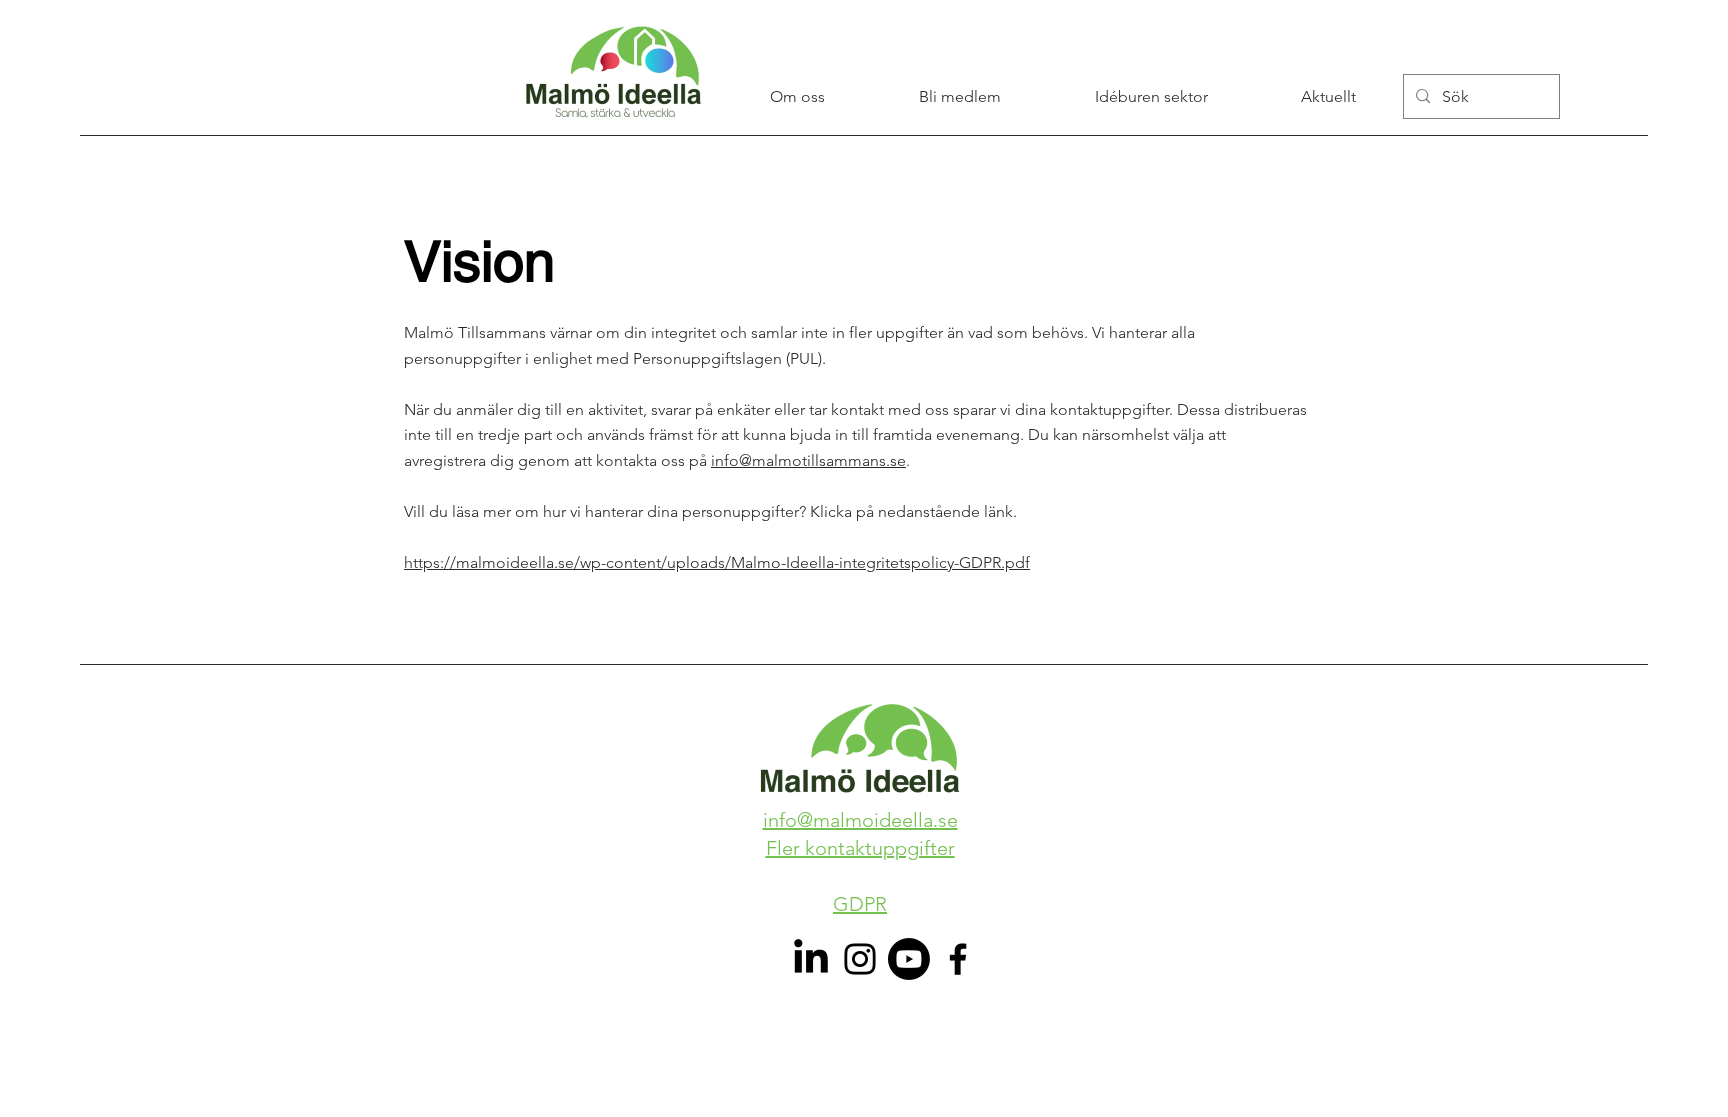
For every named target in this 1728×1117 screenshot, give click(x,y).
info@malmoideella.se (860, 820)
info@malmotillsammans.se (808, 460)
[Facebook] (958, 959)
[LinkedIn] (811, 959)
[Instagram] (860, 959)
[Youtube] (909, 959)
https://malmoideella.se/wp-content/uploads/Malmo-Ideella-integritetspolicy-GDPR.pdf (717, 562)
